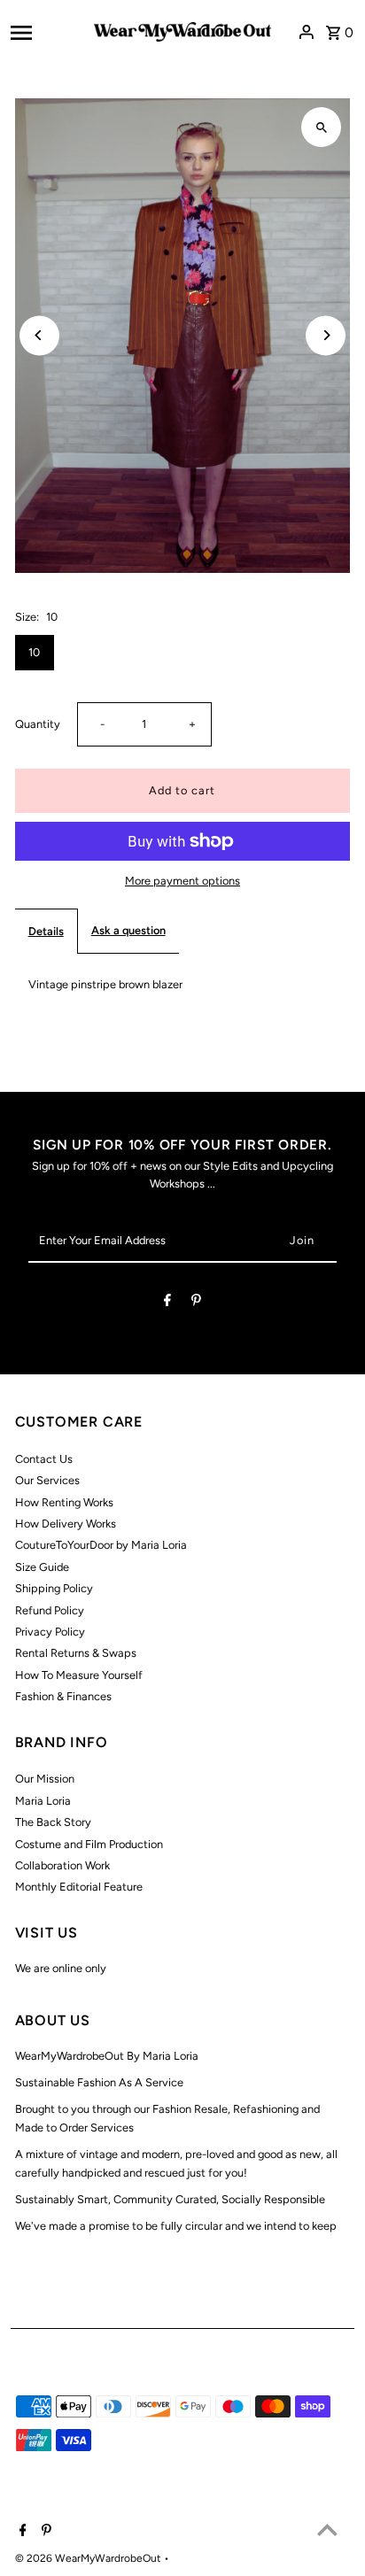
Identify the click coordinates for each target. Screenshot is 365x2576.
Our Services (47, 1480)
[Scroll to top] (327, 2530)
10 (34, 652)
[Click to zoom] (321, 127)
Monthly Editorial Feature (79, 1887)
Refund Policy (50, 1610)
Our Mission (45, 1779)
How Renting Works (64, 1502)
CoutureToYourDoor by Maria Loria (101, 1545)
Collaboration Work (62, 1865)
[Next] (326, 335)
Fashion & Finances (63, 1696)
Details (46, 931)
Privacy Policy (50, 1632)
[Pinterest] (196, 1303)
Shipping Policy (54, 1588)
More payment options (182, 881)
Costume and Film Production (89, 1844)
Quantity (38, 724)
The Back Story (53, 1822)
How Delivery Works (66, 1524)
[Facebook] (167, 1303)
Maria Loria (43, 1801)
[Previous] (39, 335)
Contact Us (44, 1459)
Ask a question (128, 930)
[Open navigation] (47, 32)
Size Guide (42, 1567)
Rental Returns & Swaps (76, 1653)
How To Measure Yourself (79, 1675)
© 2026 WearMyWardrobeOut (89, 2558)
